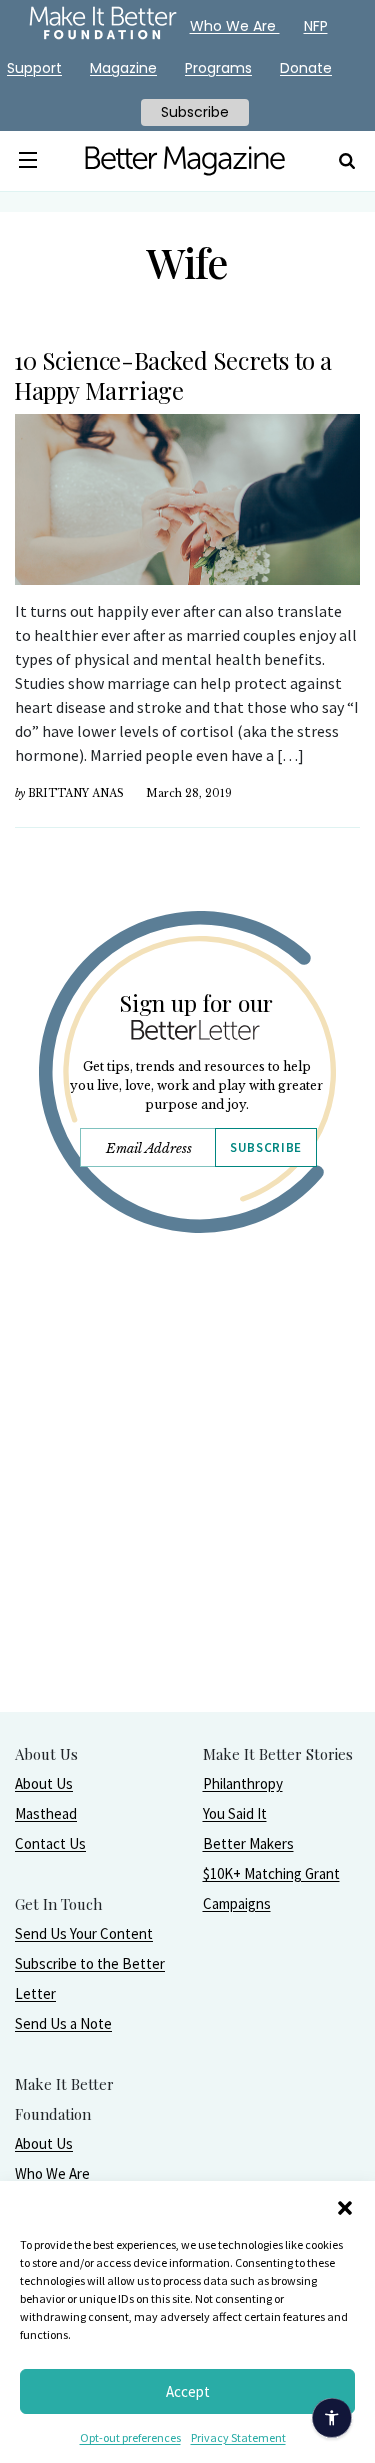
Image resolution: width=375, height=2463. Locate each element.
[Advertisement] (187, 1523)
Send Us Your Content (84, 1933)
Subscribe (266, 1147)
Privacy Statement (238, 2437)
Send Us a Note (63, 2023)
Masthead (46, 1813)
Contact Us (50, 1843)
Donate (306, 68)
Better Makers (248, 1843)
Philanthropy (243, 1783)
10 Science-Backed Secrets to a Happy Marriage (173, 375)
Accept (188, 2391)
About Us (44, 1783)
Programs (218, 68)
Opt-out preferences (130, 2437)
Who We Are (52, 2173)
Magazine (123, 68)
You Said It (235, 1813)
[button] (345, 2206)
